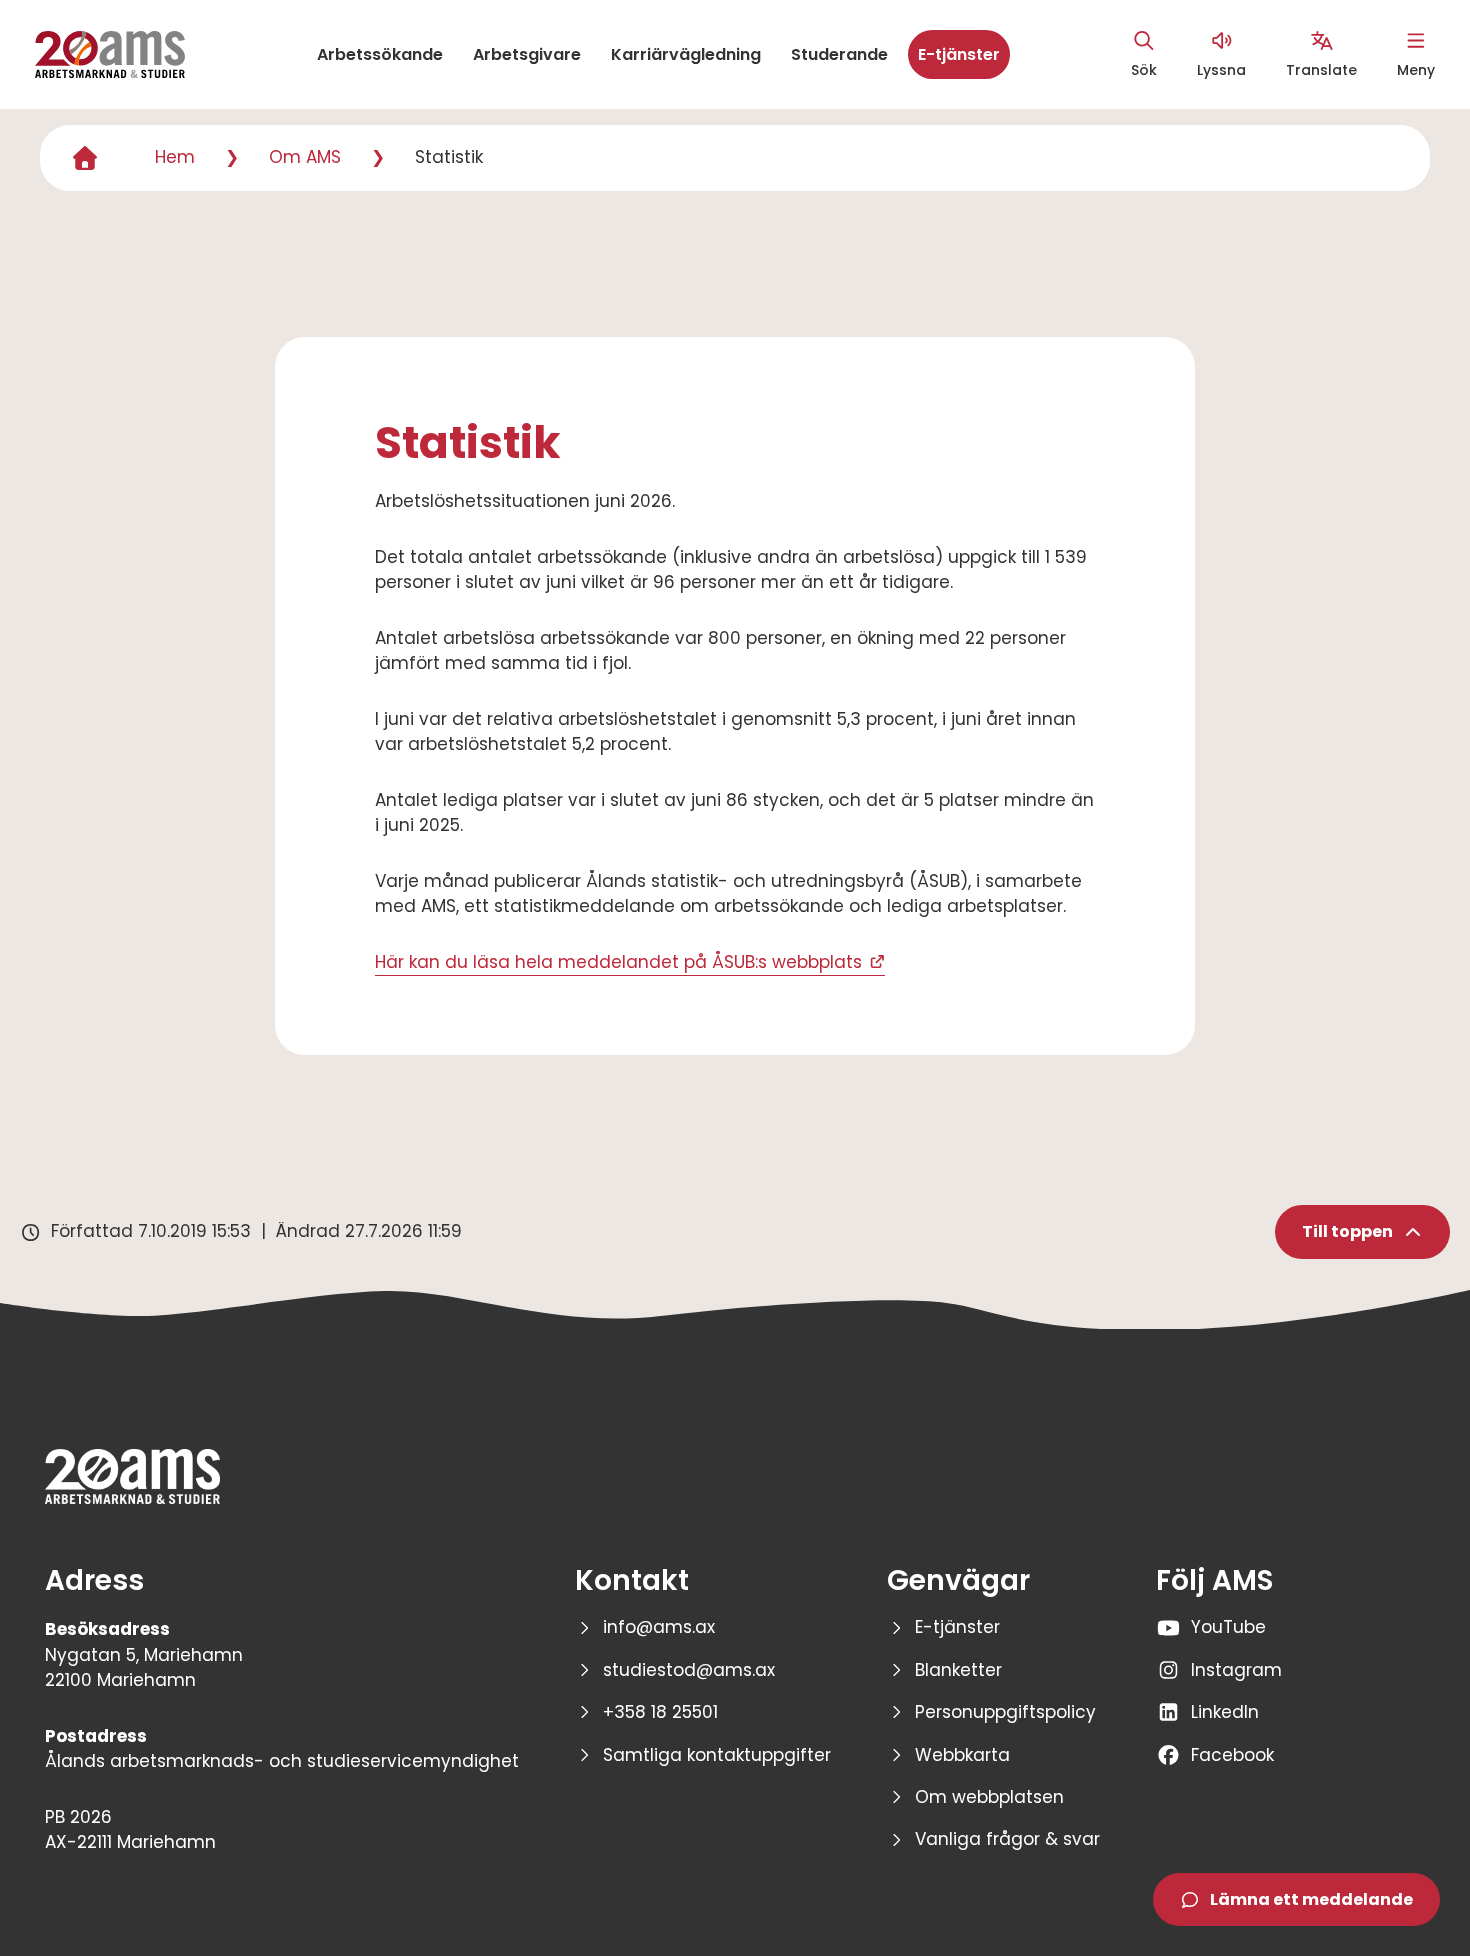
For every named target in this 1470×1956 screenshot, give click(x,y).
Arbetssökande (380, 54)
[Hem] (85, 158)
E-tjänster (959, 54)
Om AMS (305, 157)
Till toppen (1347, 1231)
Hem (175, 157)
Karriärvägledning (686, 54)
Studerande (839, 54)
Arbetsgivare (527, 54)
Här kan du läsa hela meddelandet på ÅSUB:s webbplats (618, 962)
